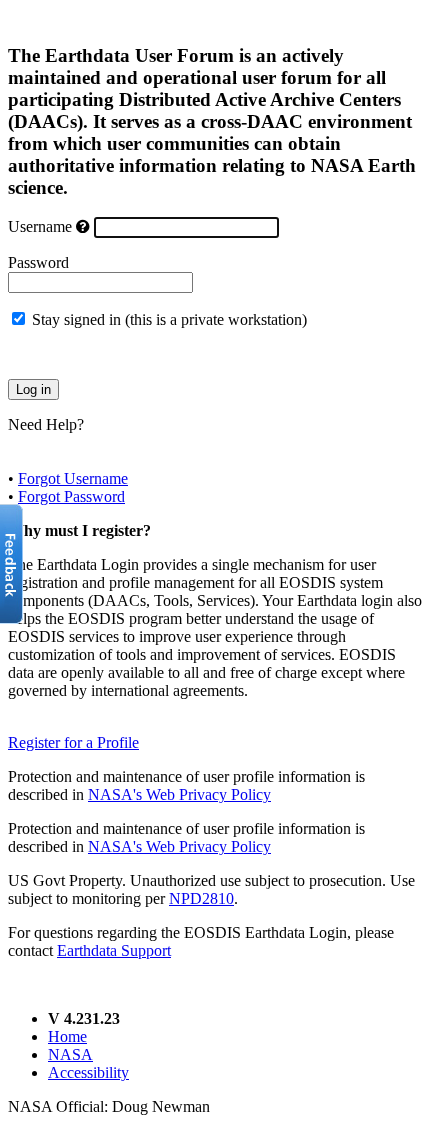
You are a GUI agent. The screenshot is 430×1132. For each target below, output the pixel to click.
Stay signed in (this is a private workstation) (169, 319)
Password (38, 262)
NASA (70, 1054)
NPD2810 (201, 898)
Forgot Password (71, 496)
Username (40, 226)
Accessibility (88, 1072)
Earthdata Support (114, 950)
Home (67, 1036)
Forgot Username (73, 478)
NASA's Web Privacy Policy (179, 794)
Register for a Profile (73, 742)
